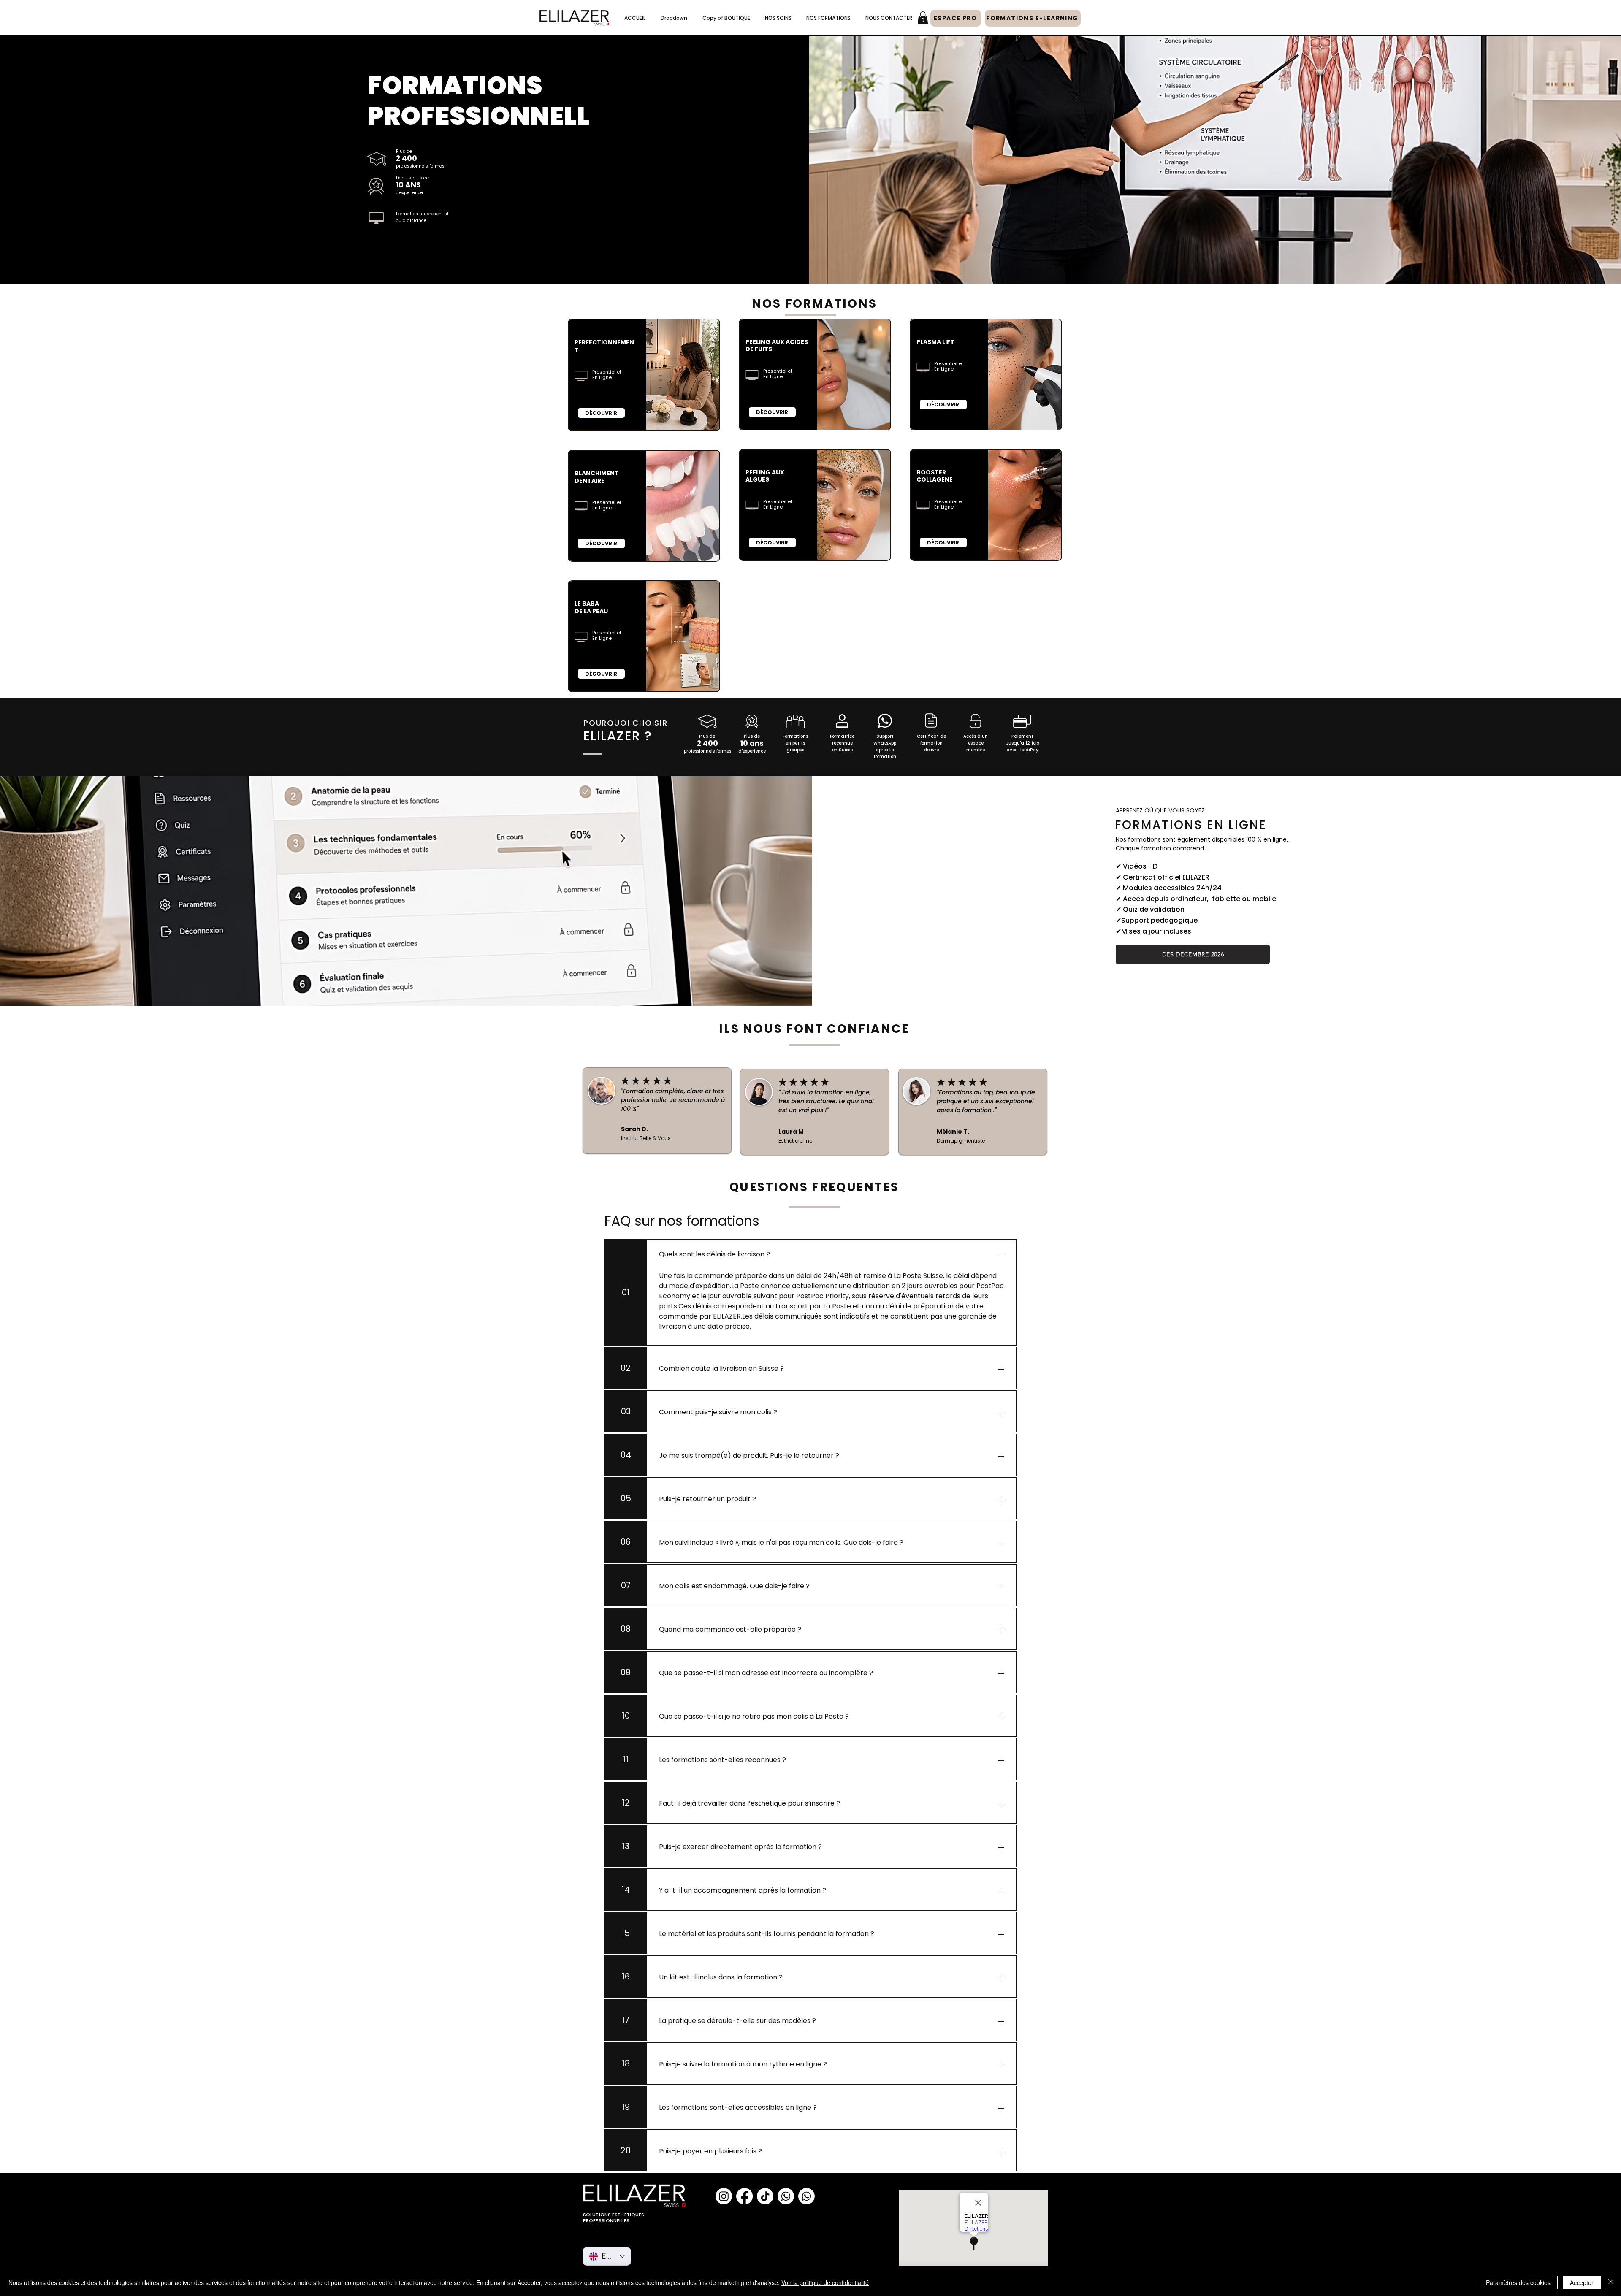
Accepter (1582, 2282)
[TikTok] (765, 2196)
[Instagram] (724, 2196)
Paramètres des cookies (1518, 2282)
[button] (674, 18)
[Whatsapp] (786, 2196)
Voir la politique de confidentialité (825, 2282)
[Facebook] (744, 2196)
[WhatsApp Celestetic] (806, 2196)
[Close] (1611, 2282)
